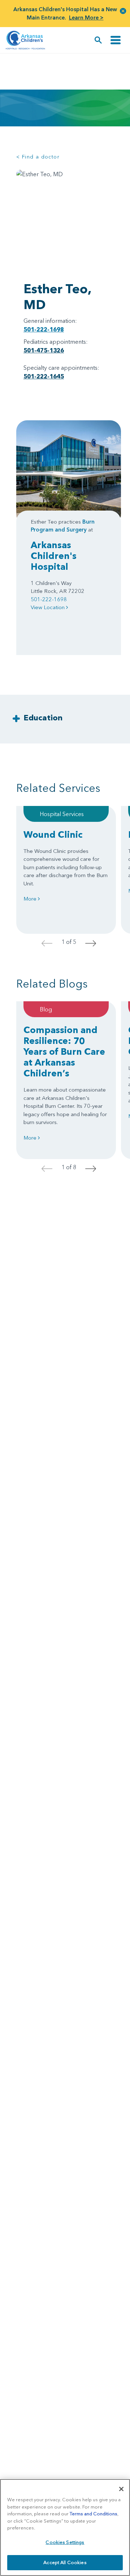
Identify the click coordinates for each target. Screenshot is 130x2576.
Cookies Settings (65, 2542)
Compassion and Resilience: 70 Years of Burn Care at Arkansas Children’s (64, 1051)
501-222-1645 (44, 376)
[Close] (121, 2489)
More (31, 899)
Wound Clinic (53, 834)
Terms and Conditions (94, 2514)
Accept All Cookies (65, 2562)
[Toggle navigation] (116, 40)
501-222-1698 (44, 329)
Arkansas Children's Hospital (54, 556)
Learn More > (86, 18)
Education (43, 718)
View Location (48, 607)
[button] (123, 11)
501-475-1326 (44, 350)
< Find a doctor (38, 157)
